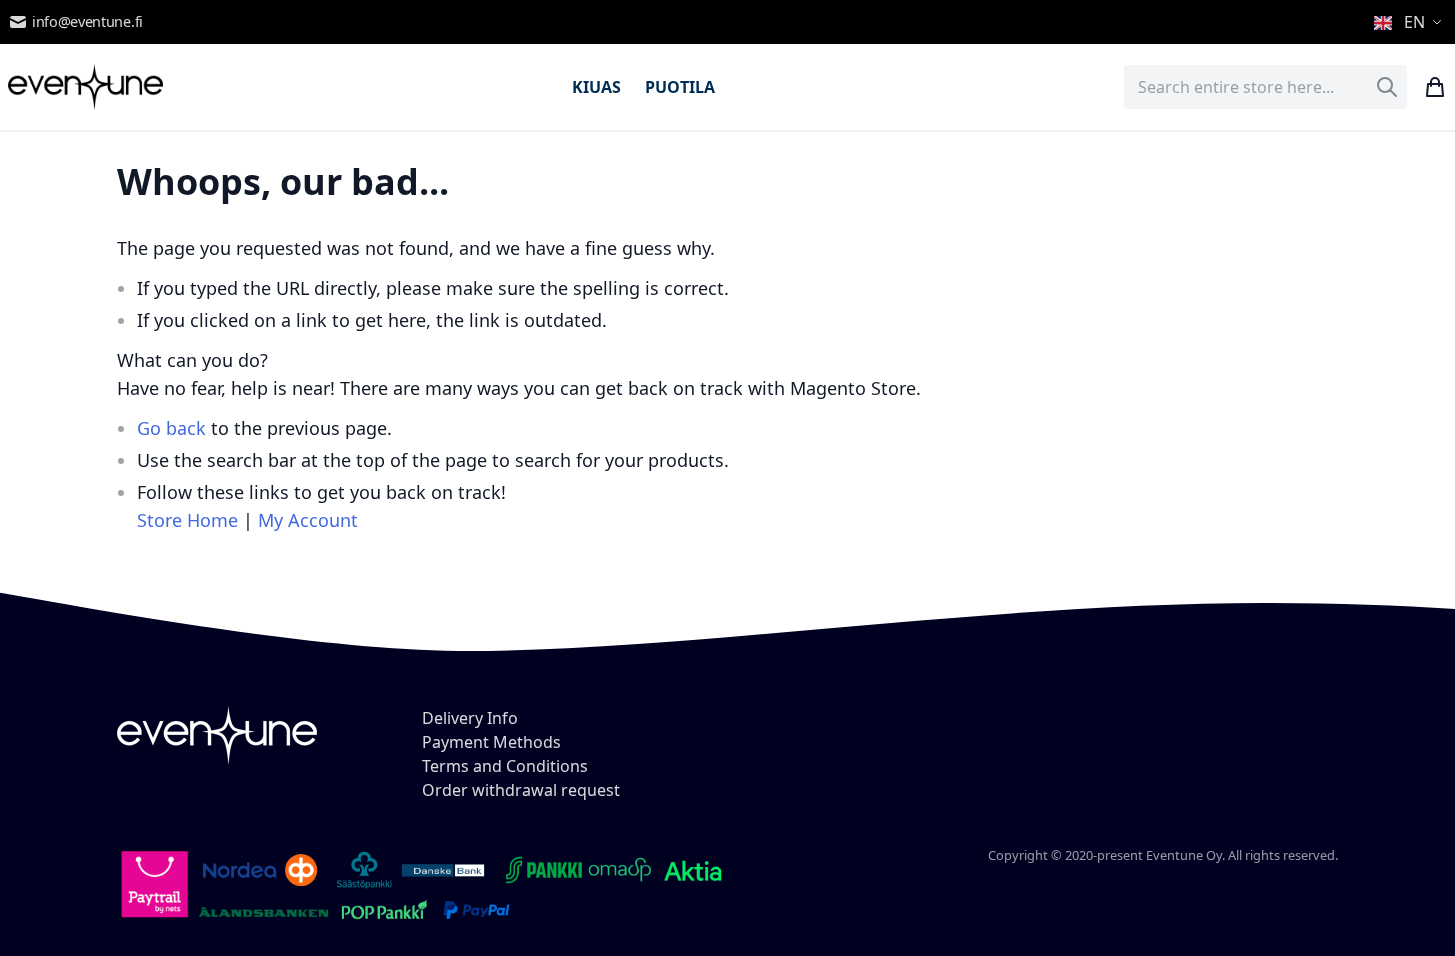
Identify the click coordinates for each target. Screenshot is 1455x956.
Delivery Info (470, 718)
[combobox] (1265, 87)
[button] (1410, 22)
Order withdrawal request (521, 790)
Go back (171, 428)
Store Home (187, 520)
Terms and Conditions (505, 766)
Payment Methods (491, 742)
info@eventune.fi (87, 21)
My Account (308, 520)
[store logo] (85, 87)
